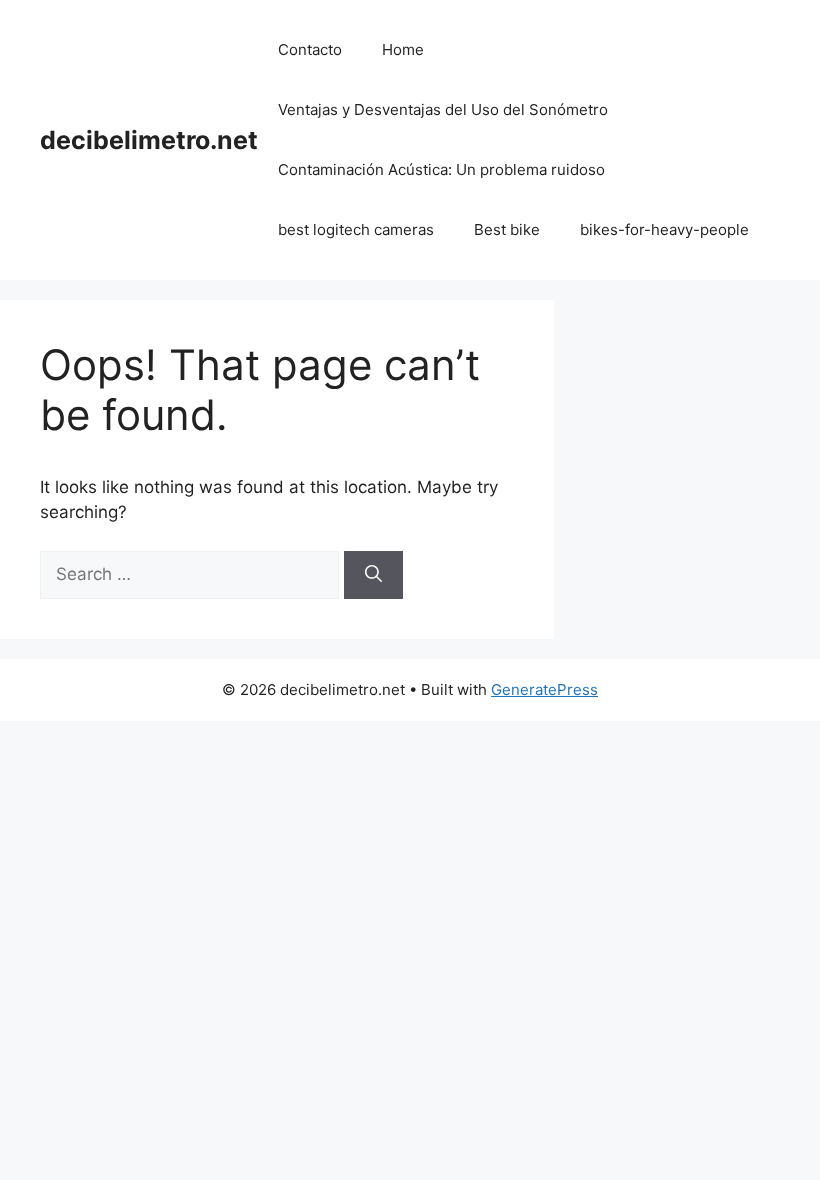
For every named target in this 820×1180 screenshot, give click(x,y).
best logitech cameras (356, 229)
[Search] (373, 575)
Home (403, 49)
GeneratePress (544, 689)
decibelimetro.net (149, 140)
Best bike (507, 229)
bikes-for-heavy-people (664, 229)
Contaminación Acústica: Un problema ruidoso (441, 169)
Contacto (310, 49)
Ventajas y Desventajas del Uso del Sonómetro (443, 109)
